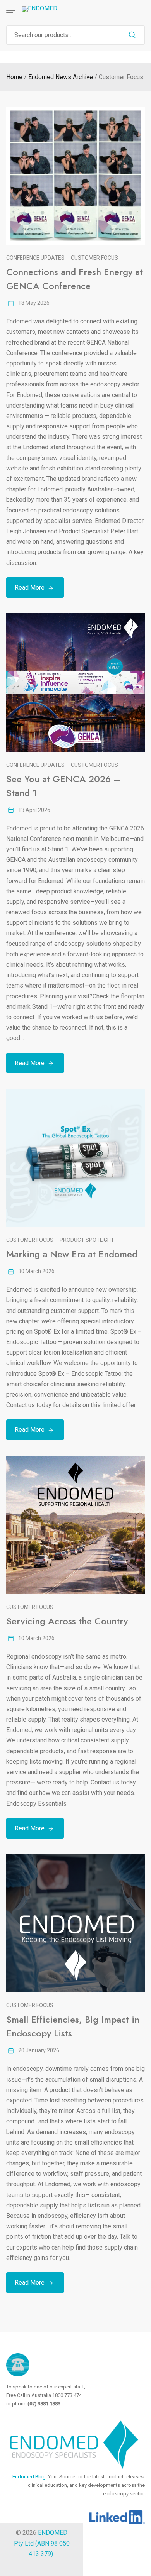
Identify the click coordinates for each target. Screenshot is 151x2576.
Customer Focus (94, 258)
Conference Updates (35, 258)
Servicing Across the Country (67, 1621)
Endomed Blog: (30, 2477)
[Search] (132, 35)
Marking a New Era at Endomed (72, 1254)
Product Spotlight (87, 1240)
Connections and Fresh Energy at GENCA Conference (75, 279)
